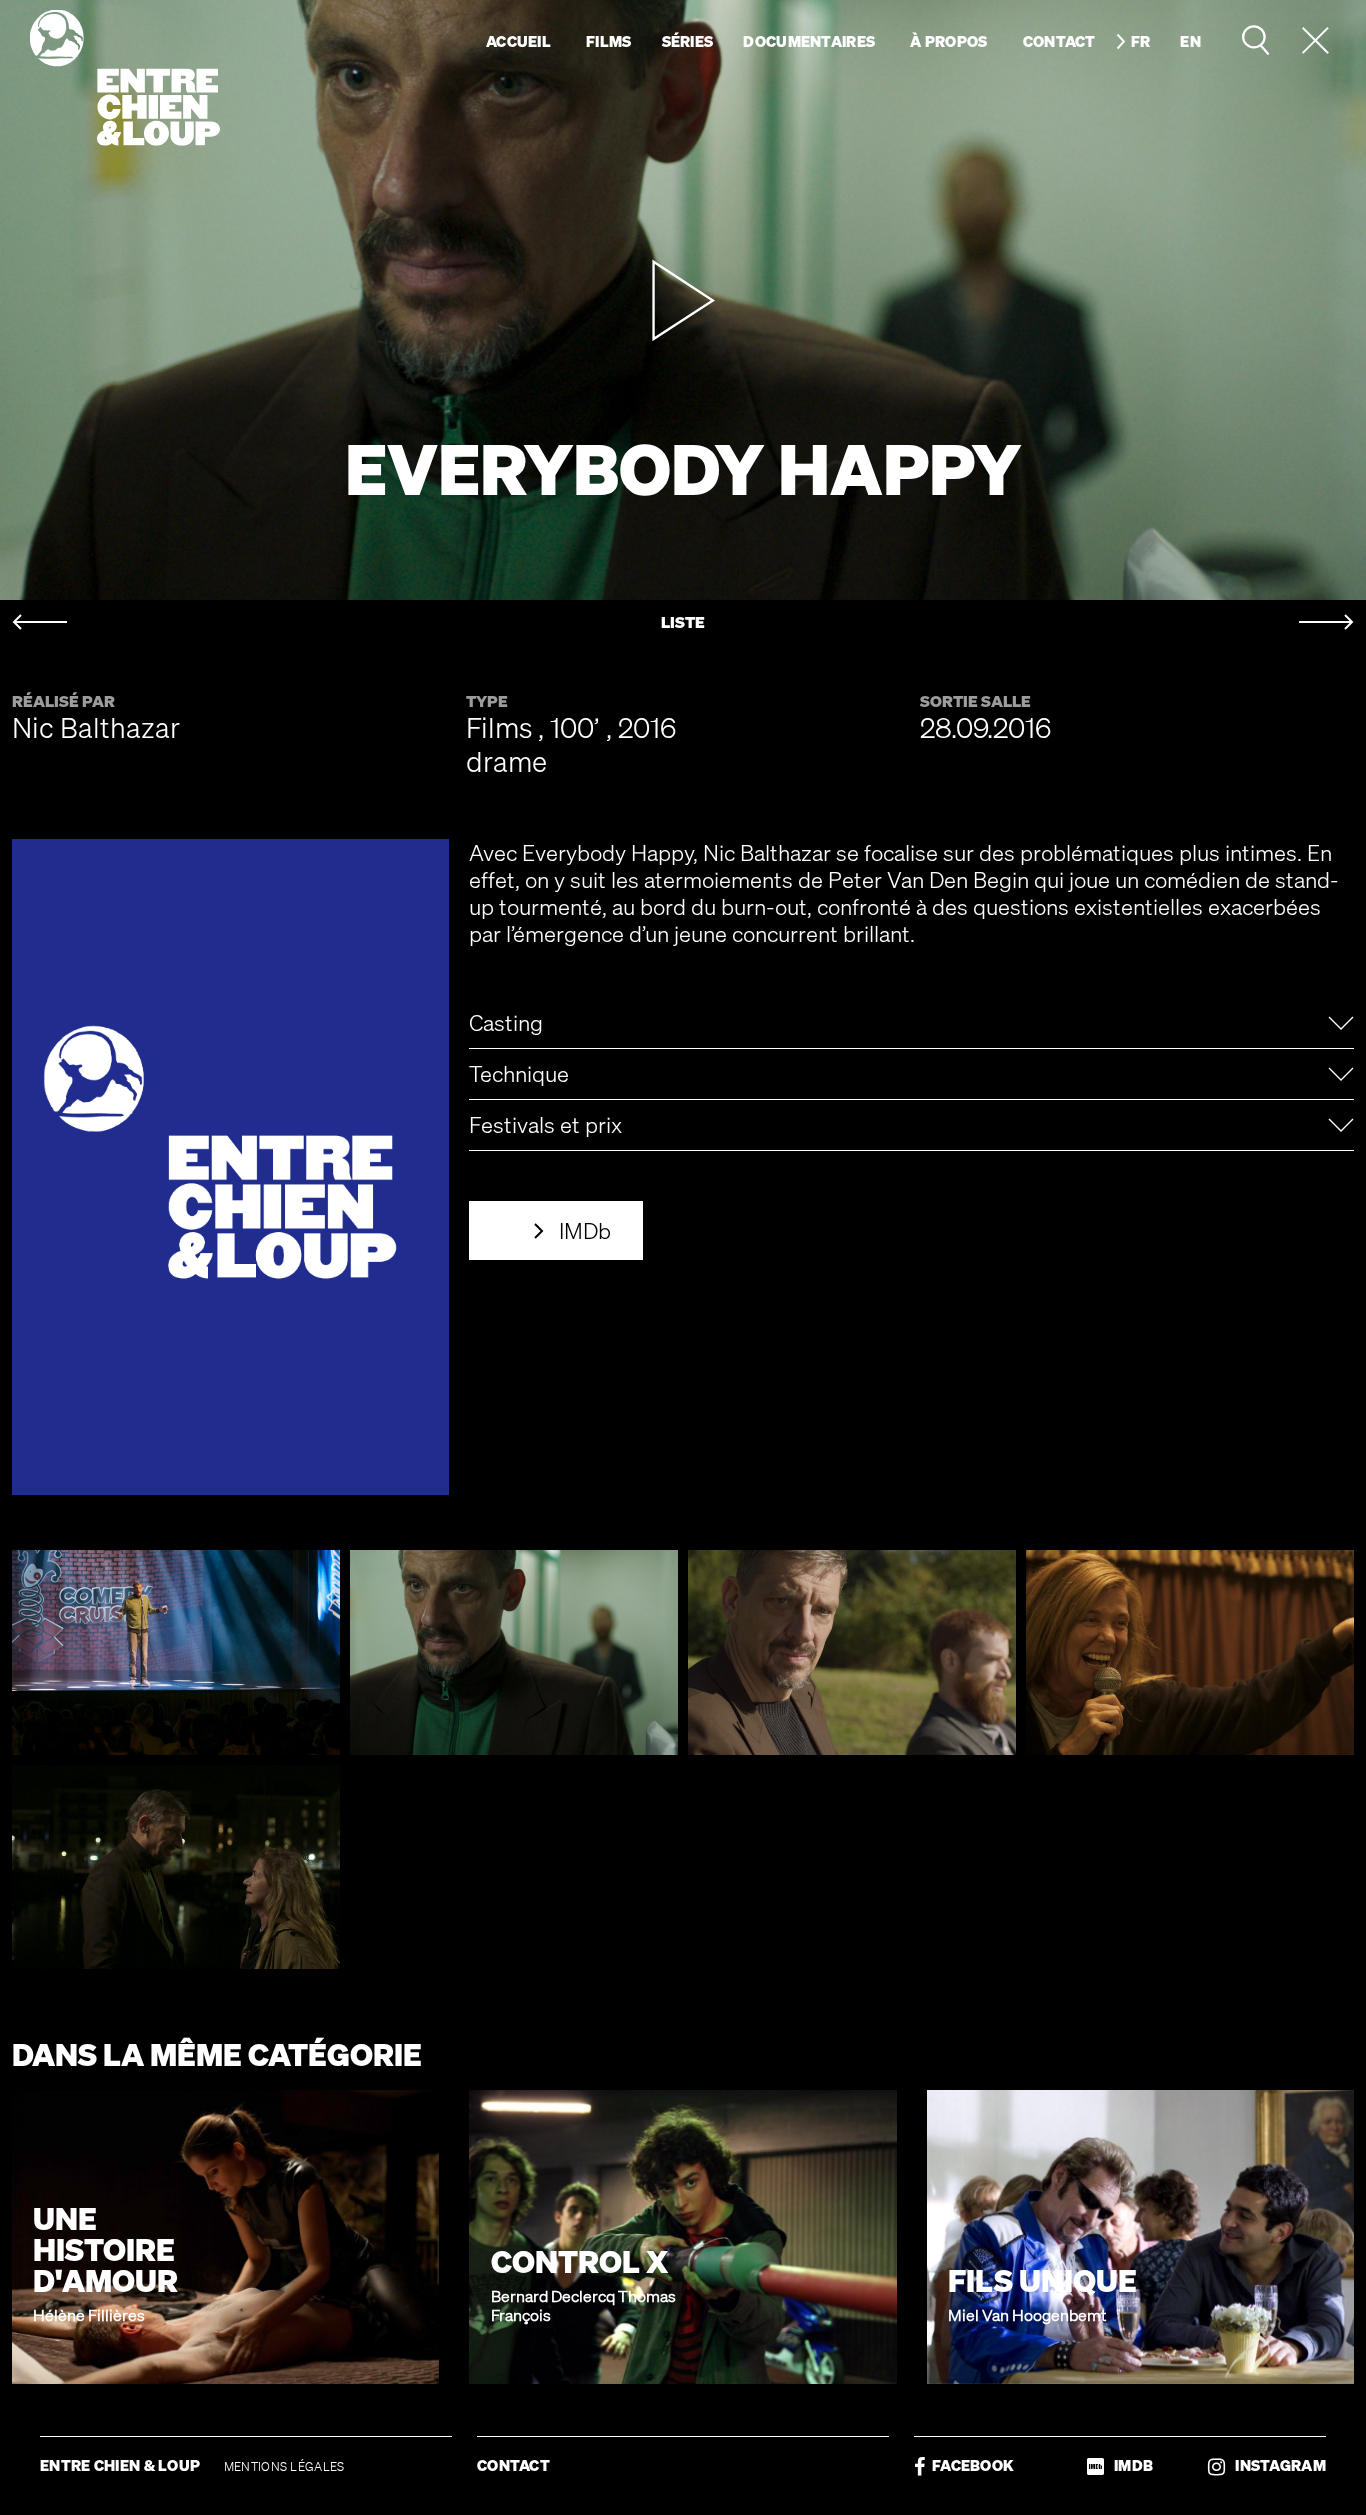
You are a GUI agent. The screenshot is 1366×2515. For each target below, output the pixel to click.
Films (609, 41)
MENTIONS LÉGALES (284, 2466)
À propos (948, 41)
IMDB (1128, 2465)
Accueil (518, 41)
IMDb (585, 1230)
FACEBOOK (969, 2465)
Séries (688, 41)
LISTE (683, 622)
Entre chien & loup (125, 78)
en (1190, 41)
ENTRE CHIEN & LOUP (122, 2465)
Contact (1059, 41)
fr (1141, 41)
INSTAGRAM (1275, 2465)
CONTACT (513, 2465)
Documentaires (809, 41)
